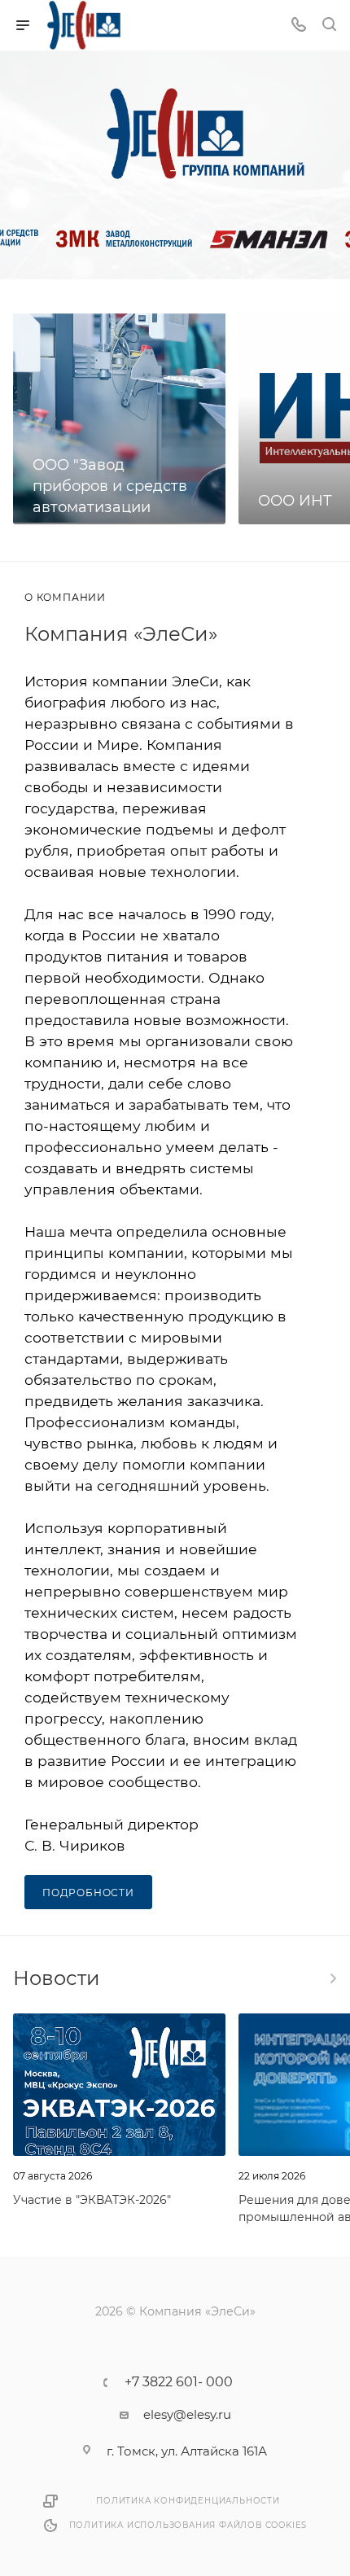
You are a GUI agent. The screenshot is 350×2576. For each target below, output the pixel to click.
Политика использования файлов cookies (188, 2525)
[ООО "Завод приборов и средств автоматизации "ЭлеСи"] (119, 418)
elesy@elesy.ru (187, 2414)
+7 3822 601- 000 (179, 2382)
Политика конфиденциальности (188, 2501)
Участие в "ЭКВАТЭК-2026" (92, 2200)
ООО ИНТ (295, 501)
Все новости (332, 1978)
